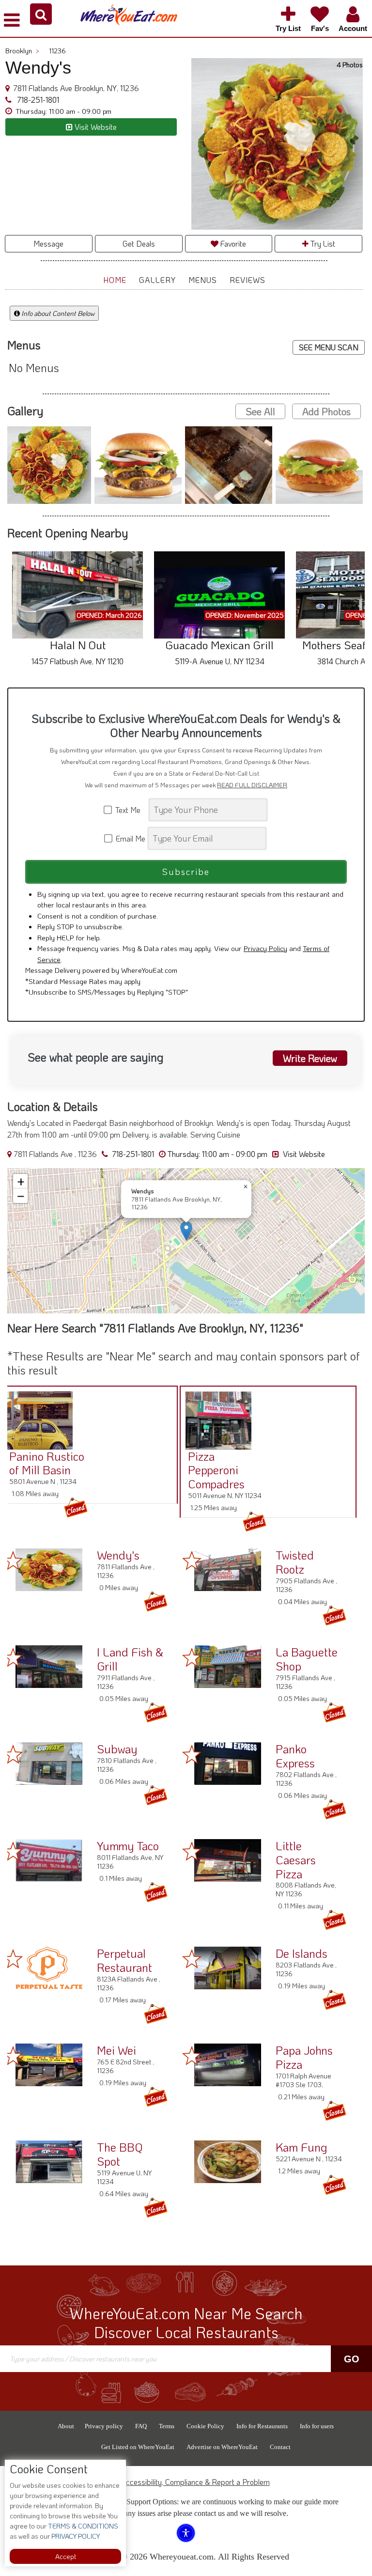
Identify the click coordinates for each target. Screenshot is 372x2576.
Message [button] (48, 243)
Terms (167, 2426)
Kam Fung (302, 2147)
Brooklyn (22, 51)
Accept (66, 2556)
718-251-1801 (37, 100)
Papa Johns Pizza (304, 2057)
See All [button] (260, 411)
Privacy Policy (265, 948)
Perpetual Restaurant (124, 1960)
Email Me (130, 838)
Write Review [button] (310, 1058)
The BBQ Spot (120, 2154)
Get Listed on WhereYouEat (138, 2447)
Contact (280, 2447)
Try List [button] (322, 243)
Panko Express (295, 1756)
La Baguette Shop (307, 1659)
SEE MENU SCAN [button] (329, 347)
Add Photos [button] (326, 411)
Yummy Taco (128, 1846)
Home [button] (115, 280)
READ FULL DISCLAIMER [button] (252, 785)
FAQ (141, 2426)
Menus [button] (203, 280)
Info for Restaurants (262, 2426)
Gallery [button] (157, 280)
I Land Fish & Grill (130, 1659)
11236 (57, 51)
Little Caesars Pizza (296, 1860)
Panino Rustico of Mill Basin (47, 1463)
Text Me (130, 810)
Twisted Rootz (295, 1562)
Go (352, 2359)
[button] (41, 14)
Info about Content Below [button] (57, 313)
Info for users (317, 2426)
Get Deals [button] (139, 243)
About (66, 2426)
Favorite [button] (232, 243)
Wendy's (118, 1555)
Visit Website (303, 1154)
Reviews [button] (248, 280)
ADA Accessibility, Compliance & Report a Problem (186, 2482)
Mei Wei (116, 2050)
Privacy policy (104, 2426)
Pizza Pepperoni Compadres (216, 1470)
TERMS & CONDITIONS (82, 2526)
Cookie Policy (205, 2426)
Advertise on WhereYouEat (222, 2447)
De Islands (302, 1953)
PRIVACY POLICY (75, 2536)
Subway (117, 1749)
